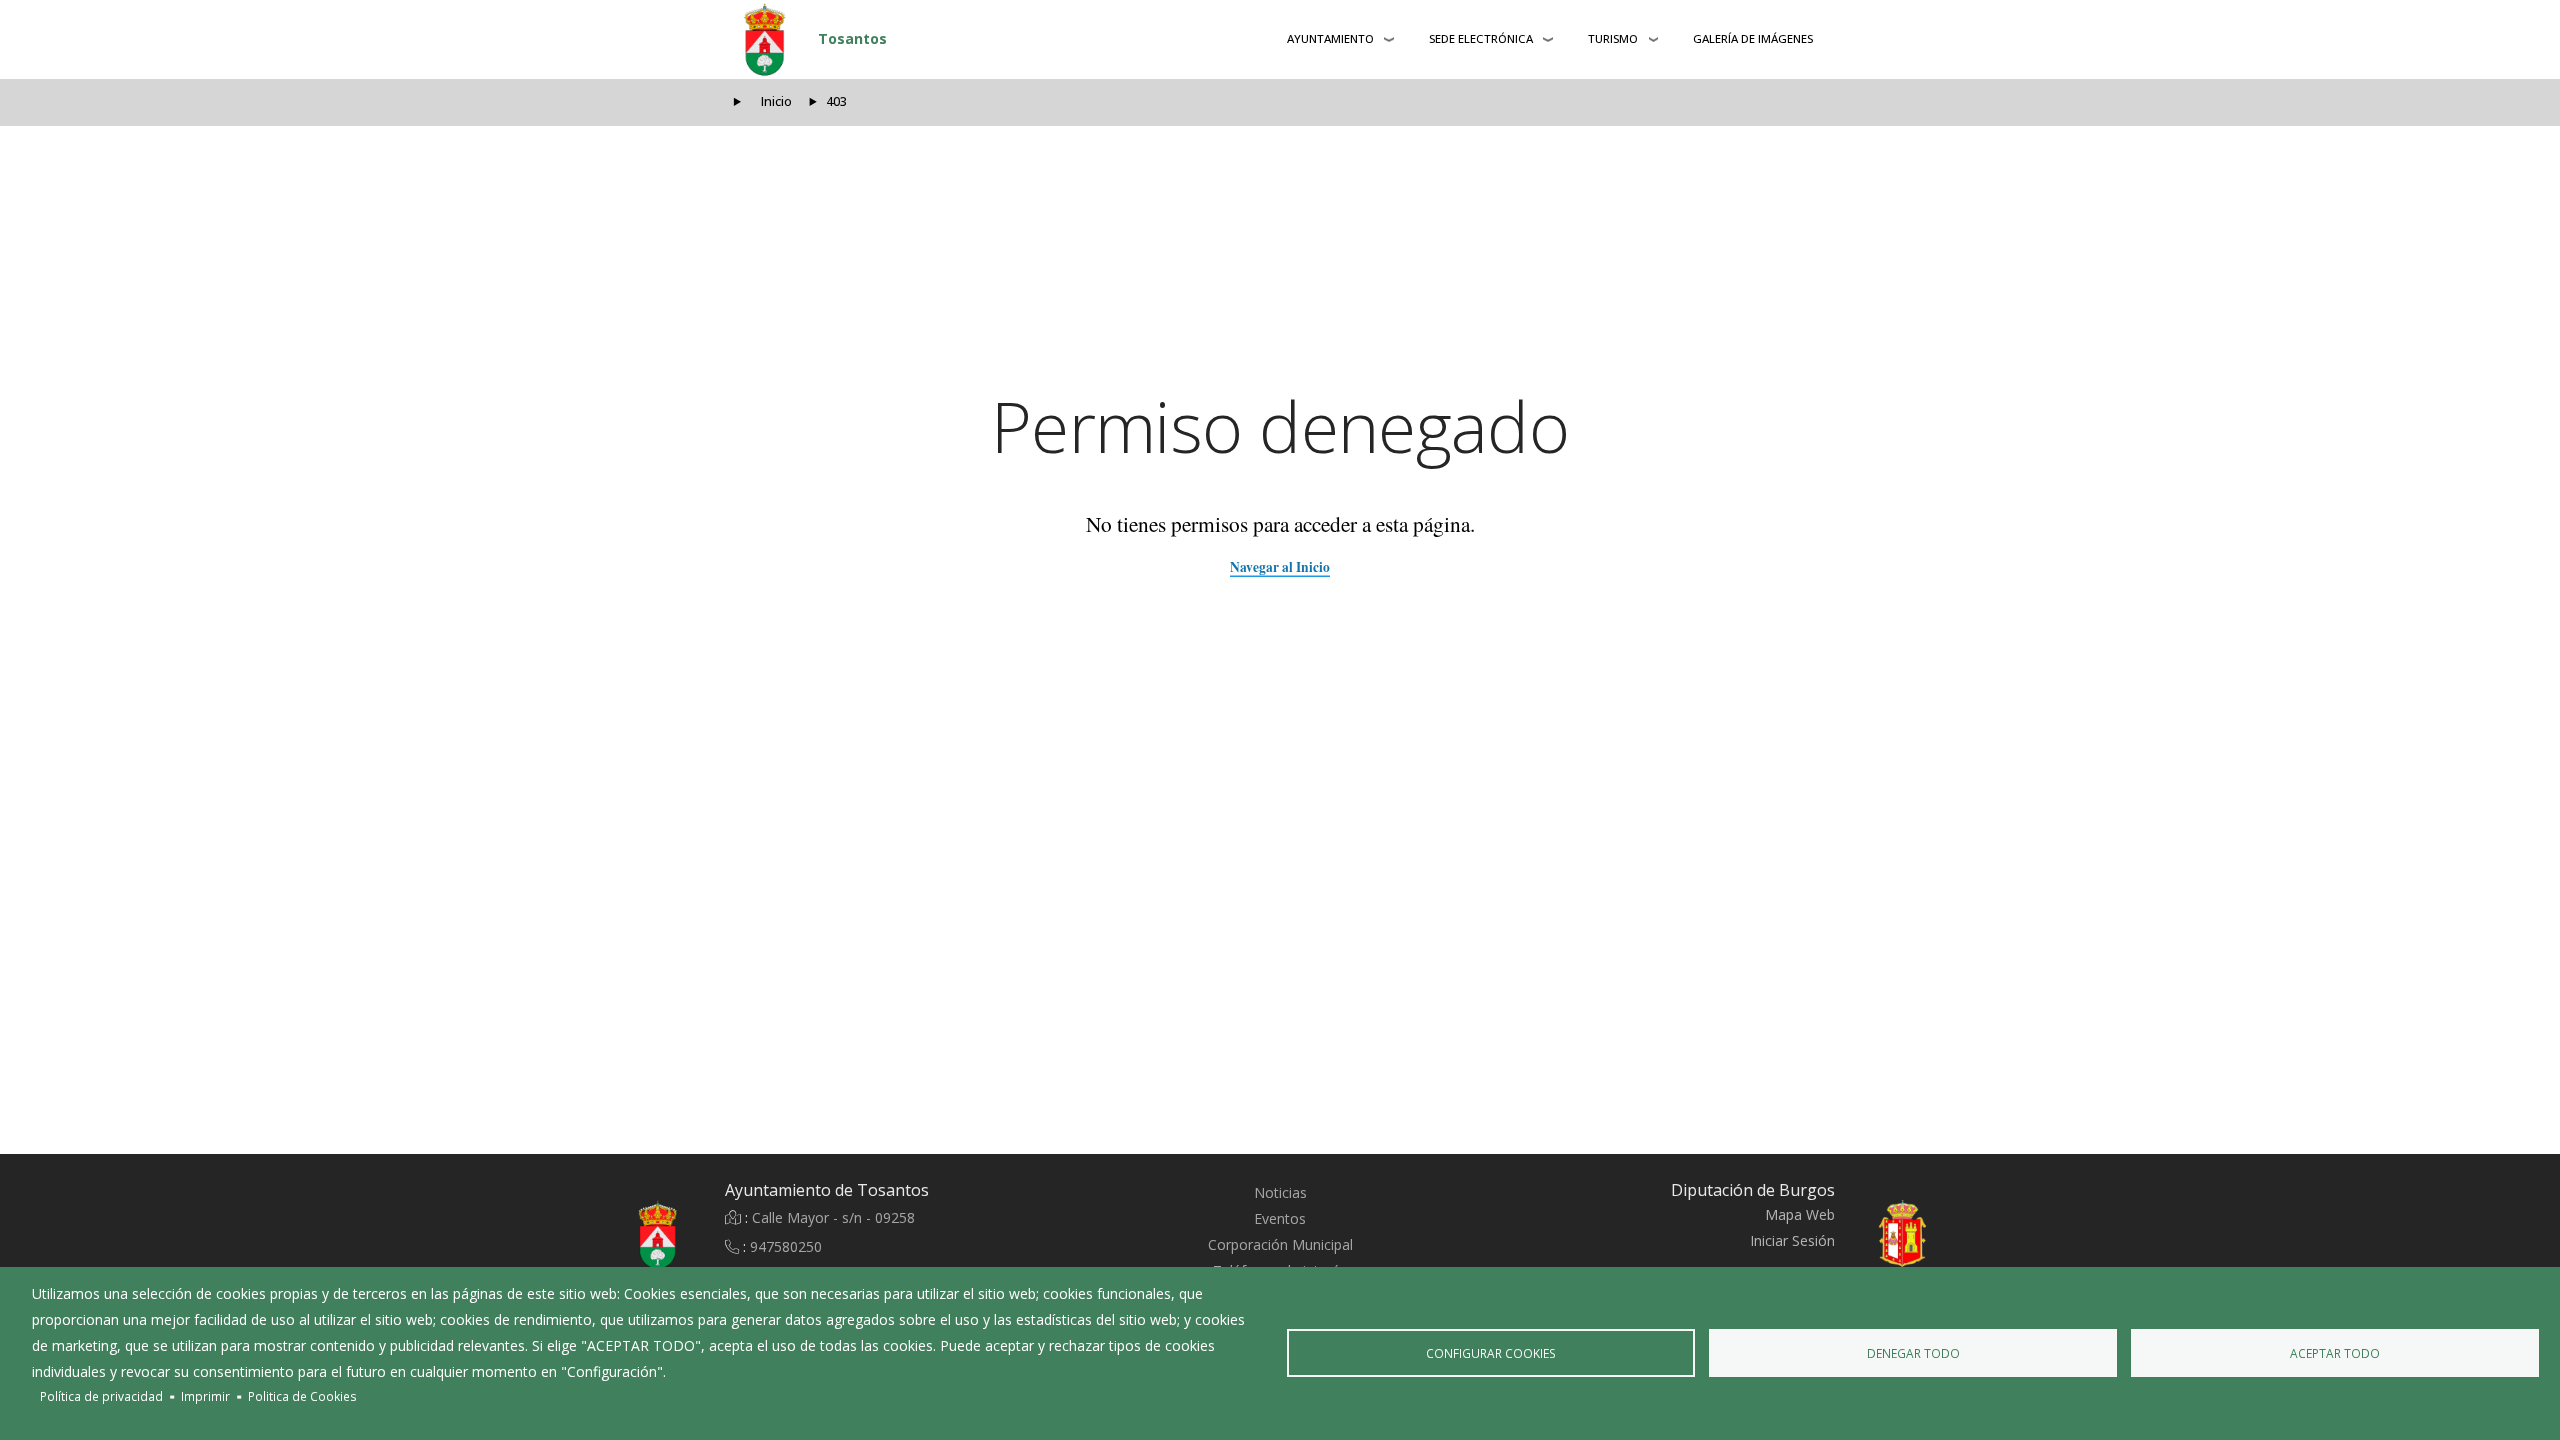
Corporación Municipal (1280, 1244)
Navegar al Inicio (1280, 567)
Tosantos (852, 38)
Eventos (1280, 1218)
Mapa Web (1800, 1214)
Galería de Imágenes (1753, 38)
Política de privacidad (101, 1396)
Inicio (776, 101)
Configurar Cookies (1491, 1353)
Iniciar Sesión (1792, 1240)
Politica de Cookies (302, 1396)
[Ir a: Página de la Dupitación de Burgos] (1950, 1234)
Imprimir (205, 1396)
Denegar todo (1913, 1353)
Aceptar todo (2335, 1353)
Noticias (1280, 1192)
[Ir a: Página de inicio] (610, 1234)
